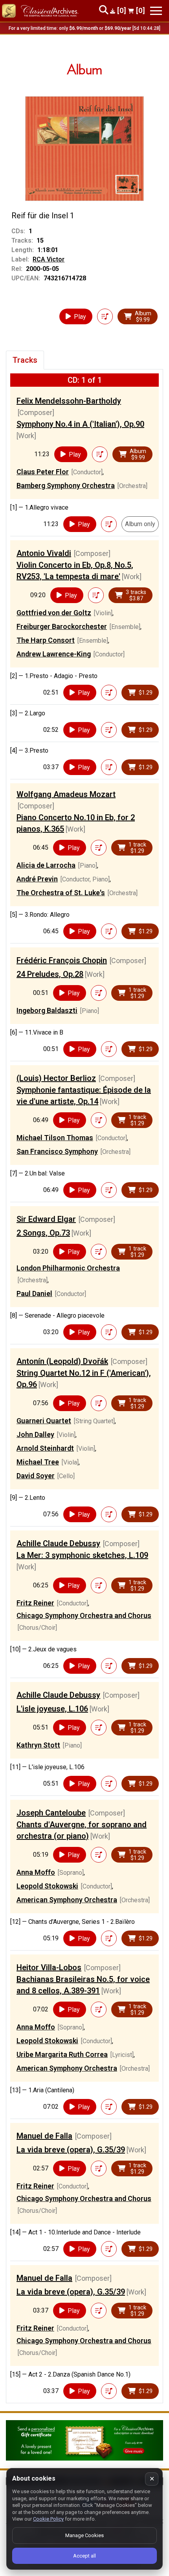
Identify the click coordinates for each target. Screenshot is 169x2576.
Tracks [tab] (25, 360)
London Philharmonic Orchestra (68, 1268)
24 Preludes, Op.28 (50, 974)
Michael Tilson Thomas (55, 1138)
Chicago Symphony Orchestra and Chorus (84, 1615)
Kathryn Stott (38, 1745)
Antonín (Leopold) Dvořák (62, 1361)
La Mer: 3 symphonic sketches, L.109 (82, 1555)
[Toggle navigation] (156, 11)
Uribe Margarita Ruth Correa (62, 2054)
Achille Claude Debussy (58, 1543)
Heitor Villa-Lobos (49, 1967)
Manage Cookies (84, 2535)
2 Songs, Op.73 (43, 1233)
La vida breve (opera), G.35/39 (71, 2150)
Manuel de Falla (44, 2136)
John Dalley (35, 1434)
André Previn (37, 879)
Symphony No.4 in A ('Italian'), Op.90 (80, 424)
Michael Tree (38, 1462)
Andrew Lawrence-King (54, 654)
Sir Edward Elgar (46, 1219)
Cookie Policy (48, 2519)
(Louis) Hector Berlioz (56, 1078)
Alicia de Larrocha (46, 865)
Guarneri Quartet (44, 1421)
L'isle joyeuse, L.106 (52, 1709)
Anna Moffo (36, 1872)
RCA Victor (49, 259)
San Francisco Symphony (57, 1151)
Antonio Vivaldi (44, 553)
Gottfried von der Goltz (54, 613)
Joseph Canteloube (51, 1813)
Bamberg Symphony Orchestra (66, 485)
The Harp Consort (46, 640)
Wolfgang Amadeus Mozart (66, 794)
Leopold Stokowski (47, 1886)
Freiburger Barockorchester (62, 626)
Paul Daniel (34, 1293)
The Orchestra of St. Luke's (61, 893)
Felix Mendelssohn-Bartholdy (69, 401)
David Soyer (36, 1476)
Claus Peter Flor (43, 472)
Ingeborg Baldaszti (47, 1010)
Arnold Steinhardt (45, 1448)
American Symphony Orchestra (67, 1900)
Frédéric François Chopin (62, 960)
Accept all (84, 2556)
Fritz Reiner (35, 1603)
